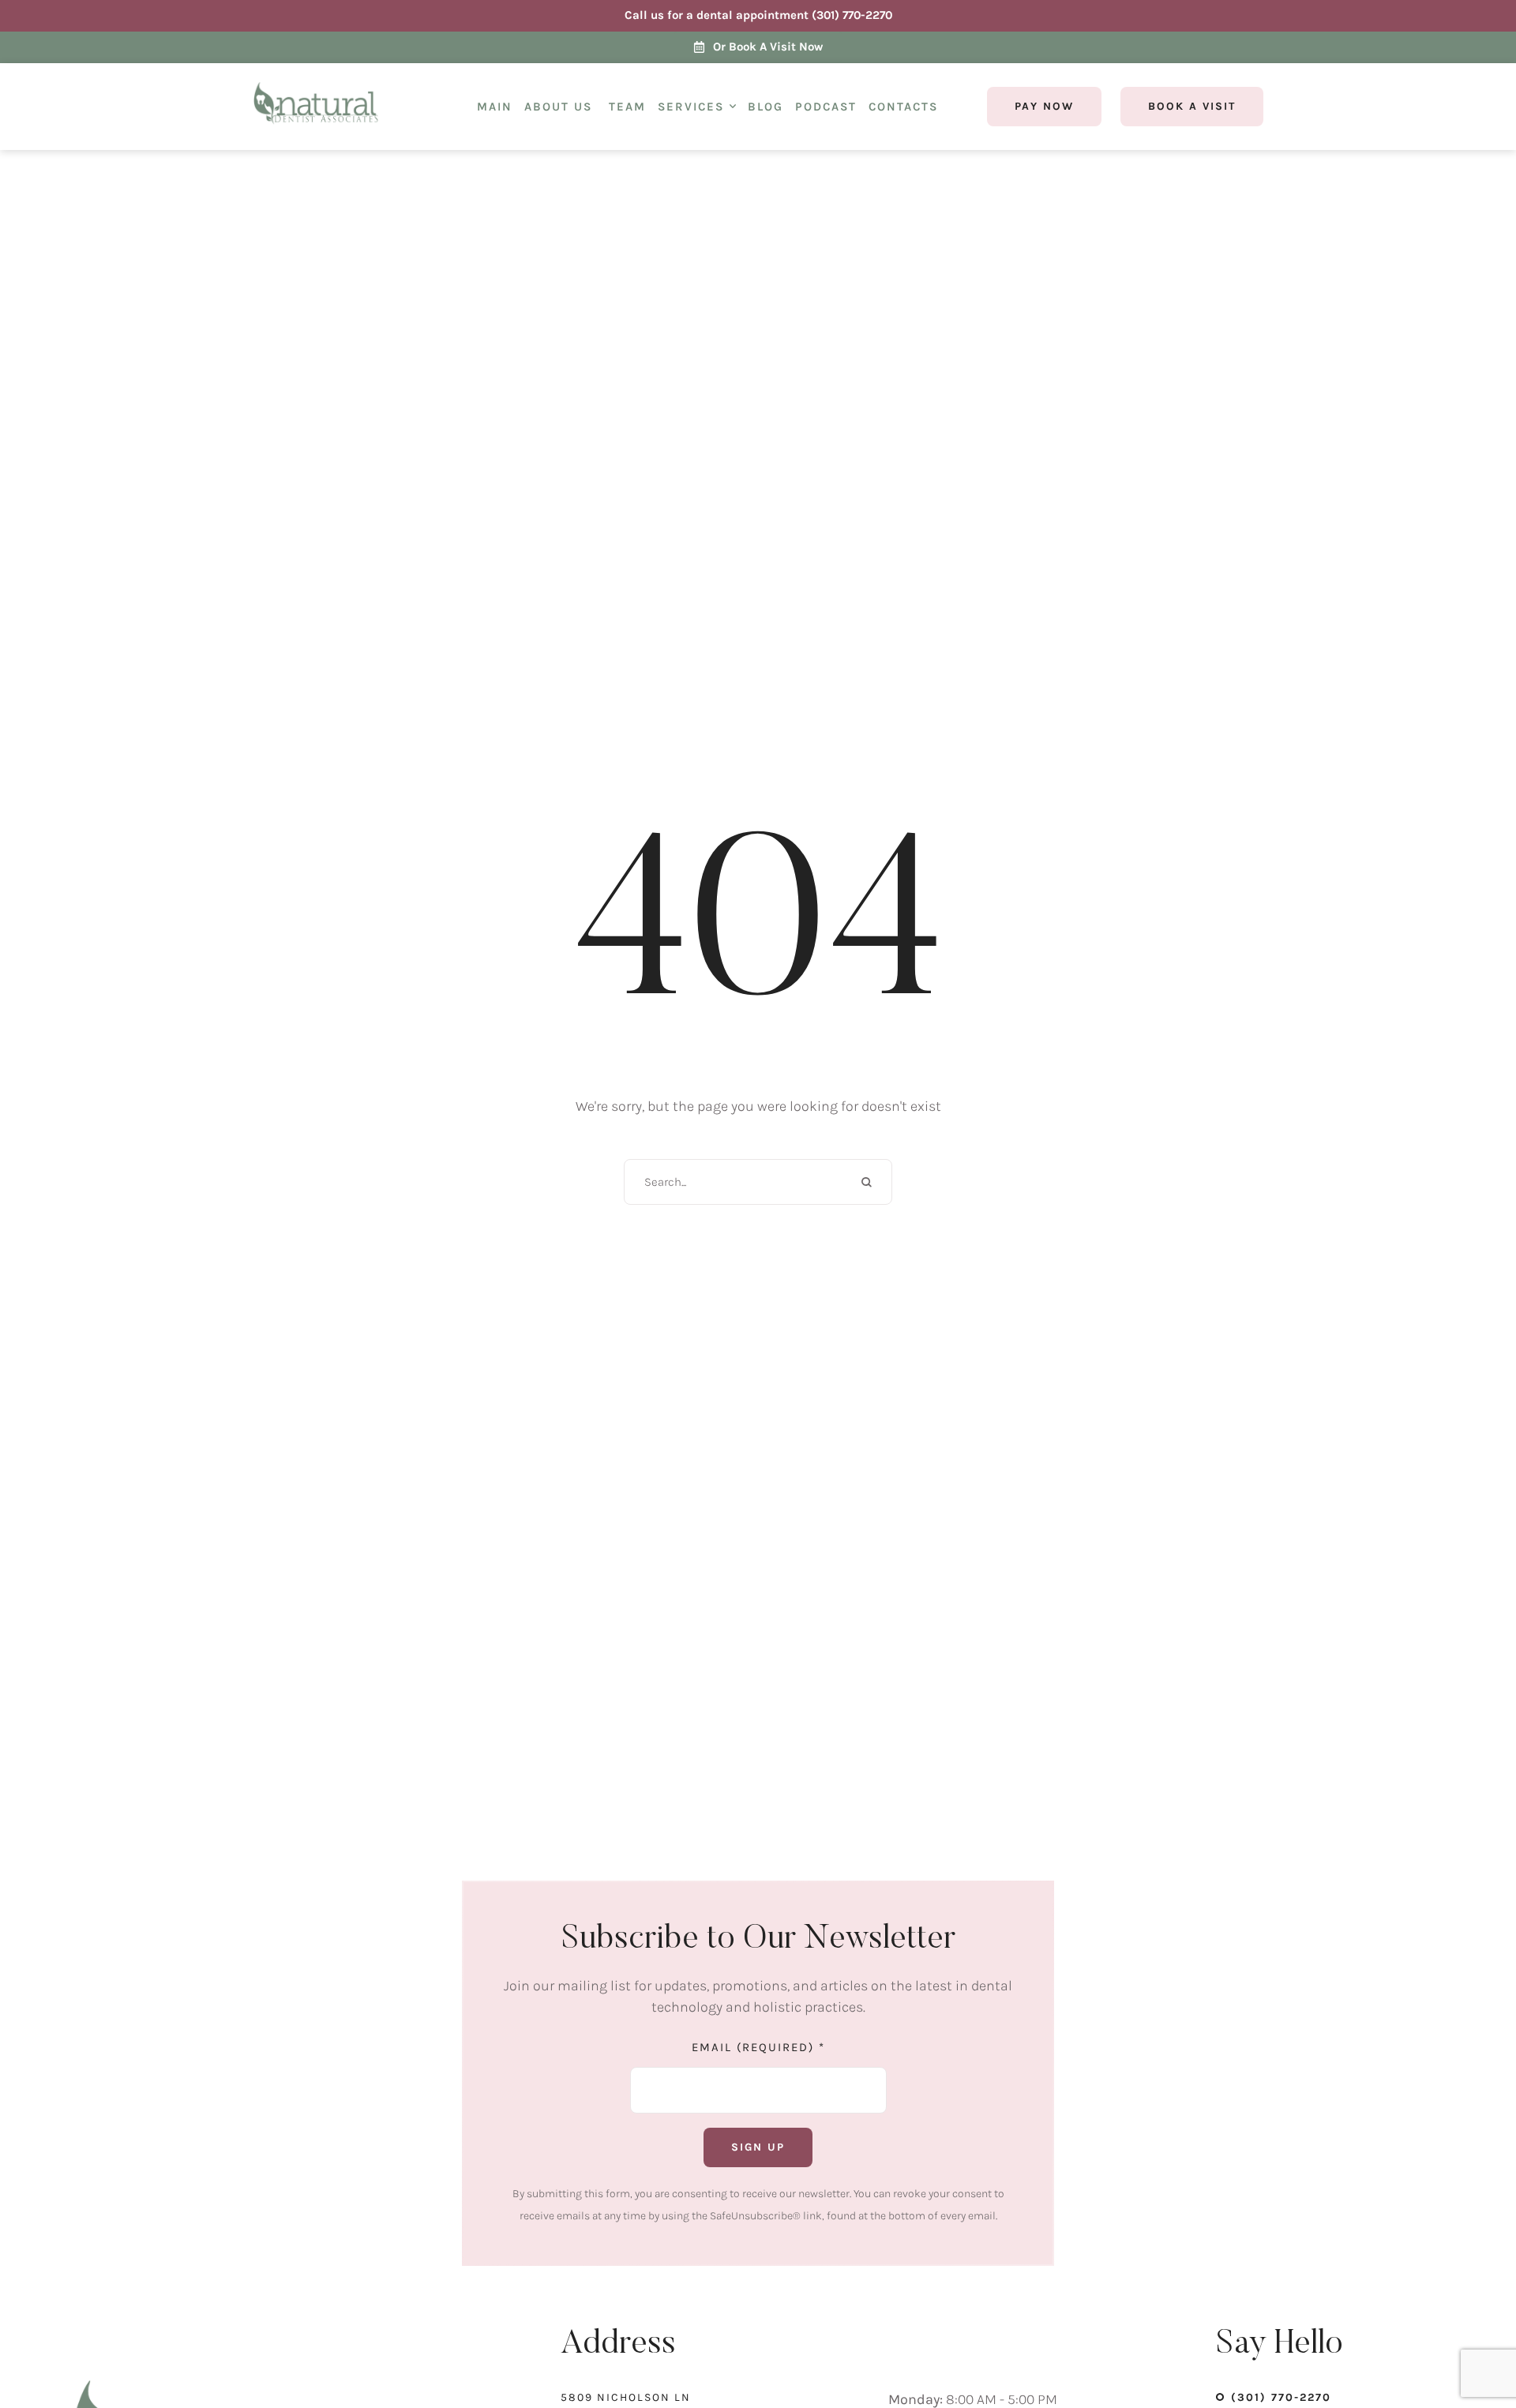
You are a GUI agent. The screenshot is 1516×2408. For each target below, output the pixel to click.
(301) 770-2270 (1281, 2397)
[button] (733, 107)
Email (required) (758, 2047)
